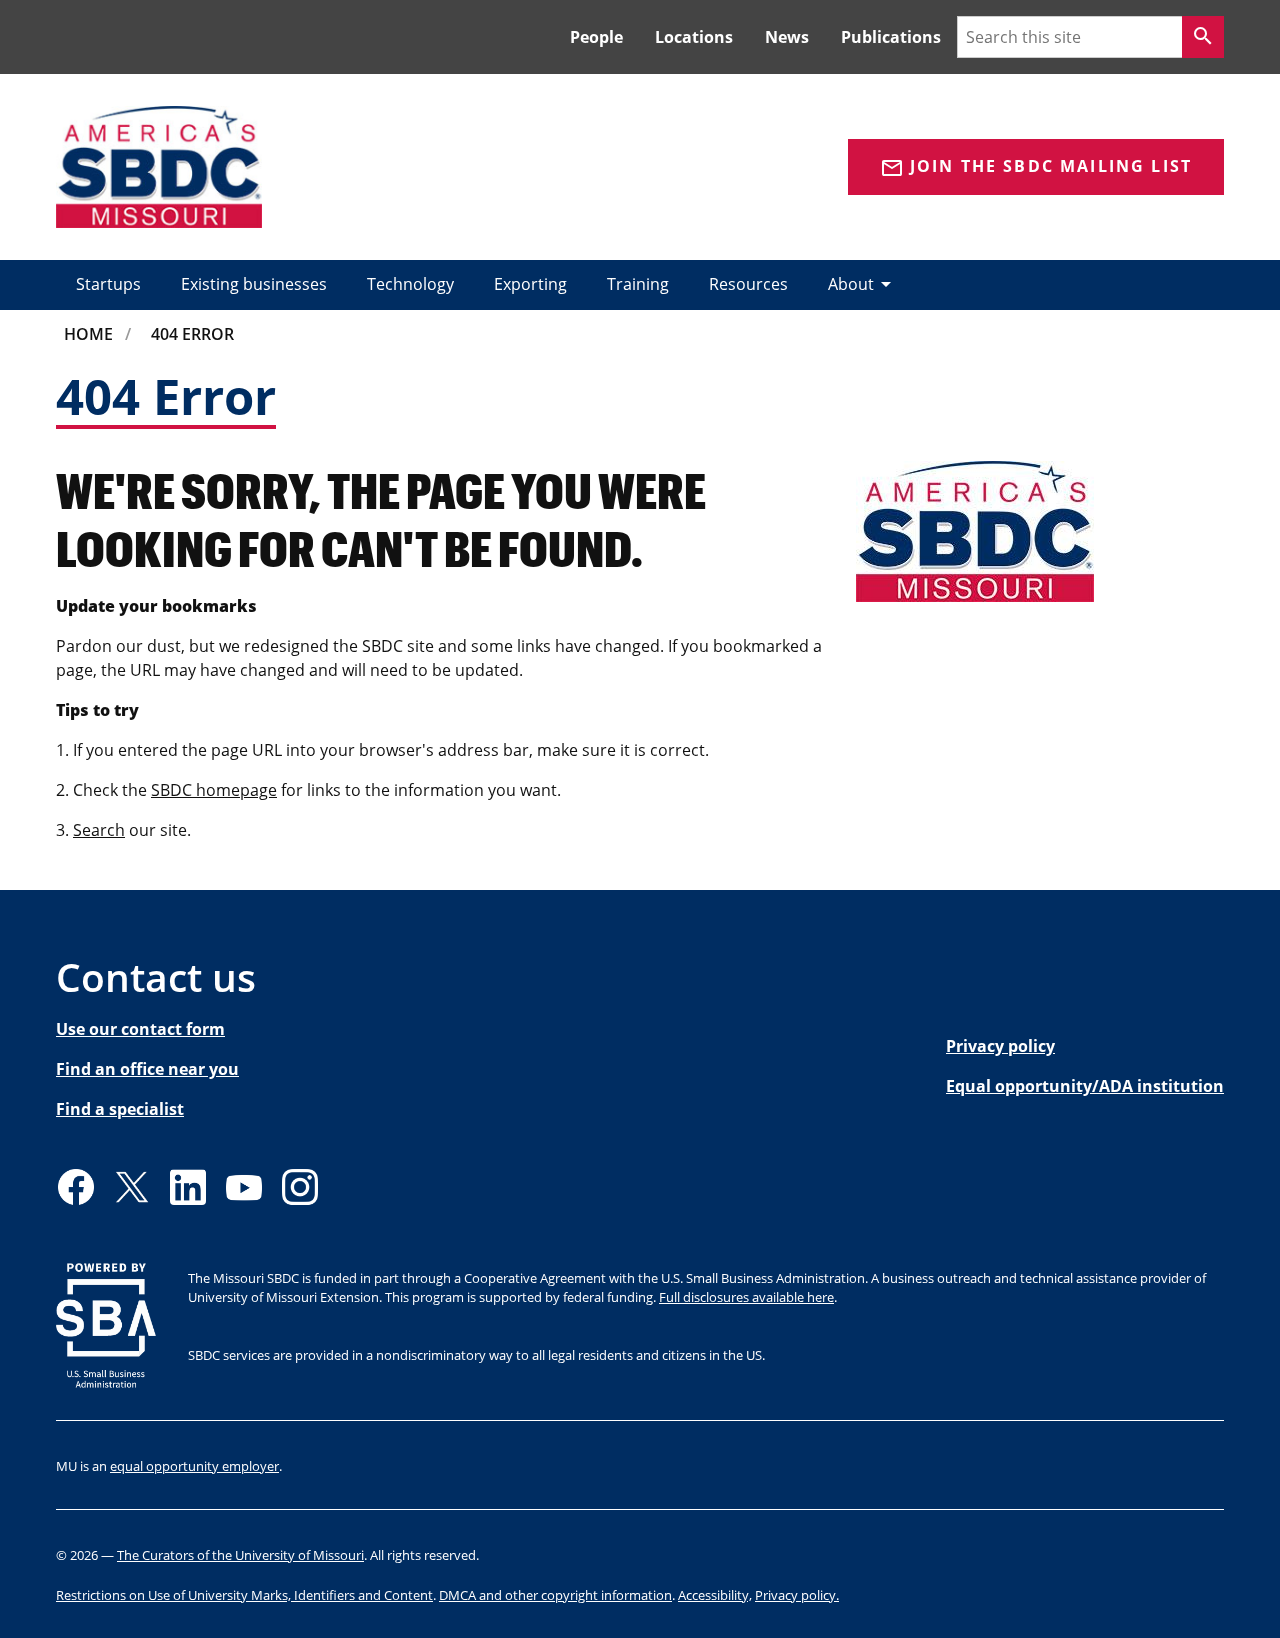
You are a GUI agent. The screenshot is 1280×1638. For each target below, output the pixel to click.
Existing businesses (254, 284)
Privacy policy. (797, 1595)
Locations (694, 37)
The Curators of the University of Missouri (240, 1555)
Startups (108, 284)
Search (99, 830)
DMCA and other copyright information (555, 1595)
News (787, 37)
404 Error (192, 334)
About (863, 284)
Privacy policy (1000, 1046)
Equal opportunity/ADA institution (1085, 1086)
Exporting (530, 284)
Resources (748, 284)
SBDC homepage (214, 790)
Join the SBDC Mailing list (1036, 167)
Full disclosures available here (746, 1297)
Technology (410, 284)
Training (638, 284)
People (596, 37)
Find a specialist (120, 1109)
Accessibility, (715, 1595)
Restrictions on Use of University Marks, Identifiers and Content (244, 1595)
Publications (891, 37)
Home (88, 334)
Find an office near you (147, 1069)
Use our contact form (140, 1029)
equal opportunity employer (194, 1466)
